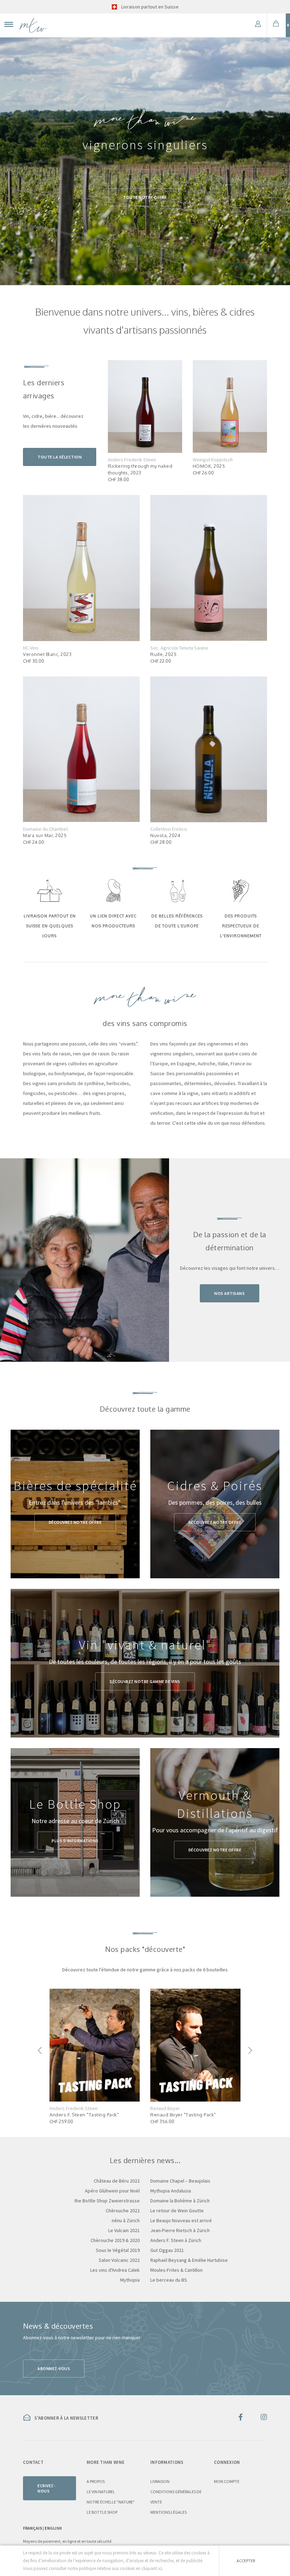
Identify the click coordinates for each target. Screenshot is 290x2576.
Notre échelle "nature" (111, 2502)
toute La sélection (60, 457)
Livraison (160, 2481)
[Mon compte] (258, 25)
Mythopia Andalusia (171, 2191)
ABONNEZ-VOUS (54, 2368)
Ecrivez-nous (46, 2488)
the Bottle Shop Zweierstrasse (107, 2201)
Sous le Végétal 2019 (118, 2250)
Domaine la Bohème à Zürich (180, 2201)
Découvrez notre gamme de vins (145, 1681)
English (53, 2528)
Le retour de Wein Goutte (177, 2211)
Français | (34, 2528)
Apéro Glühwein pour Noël (112, 2191)
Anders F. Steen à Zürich (176, 2240)
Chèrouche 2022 (123, 2211)
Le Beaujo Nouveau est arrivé (181, 2220)
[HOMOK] (230, 406)
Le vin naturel (101, 2492)
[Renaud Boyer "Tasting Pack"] (195, 2045)
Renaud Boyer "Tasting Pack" (183, 2115)
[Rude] (209, 567)
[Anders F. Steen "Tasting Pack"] (95, 2045)
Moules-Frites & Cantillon (176, 2270)
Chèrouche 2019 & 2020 (115, 2240)
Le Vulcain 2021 (124, 2230)
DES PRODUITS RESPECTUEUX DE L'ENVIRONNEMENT (241, 926)
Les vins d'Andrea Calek (115, 2270)
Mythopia (130, 2280)
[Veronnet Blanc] (81, 567)
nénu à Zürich (126, 2220)
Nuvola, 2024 (165, 835)
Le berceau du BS (169, 2280)
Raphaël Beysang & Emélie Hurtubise (189, 2260)
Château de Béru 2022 (117, 2181)
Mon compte (227, 2481)
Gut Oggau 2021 (167, 2250)
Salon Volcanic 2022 (119, 2260)
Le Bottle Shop (102, 2512)
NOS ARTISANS (230, 1293)
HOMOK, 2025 (209, 466)
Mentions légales (169, 2512)
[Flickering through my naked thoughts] (145, 406)
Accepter (246, 2561)
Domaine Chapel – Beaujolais (180, 2181)
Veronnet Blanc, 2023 (47, 654)
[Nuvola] (209, 749)
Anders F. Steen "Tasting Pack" (84, 2115)
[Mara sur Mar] (81, 749)
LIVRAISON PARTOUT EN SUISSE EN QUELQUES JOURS (50, 926)
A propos (96, 2481)
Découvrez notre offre (75, 1522)
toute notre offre (145, 197)
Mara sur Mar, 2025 (45, 835)
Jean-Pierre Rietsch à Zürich (180, 2230)
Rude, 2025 (163, 654)
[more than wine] (33, 25)
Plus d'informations (75, 1841)
